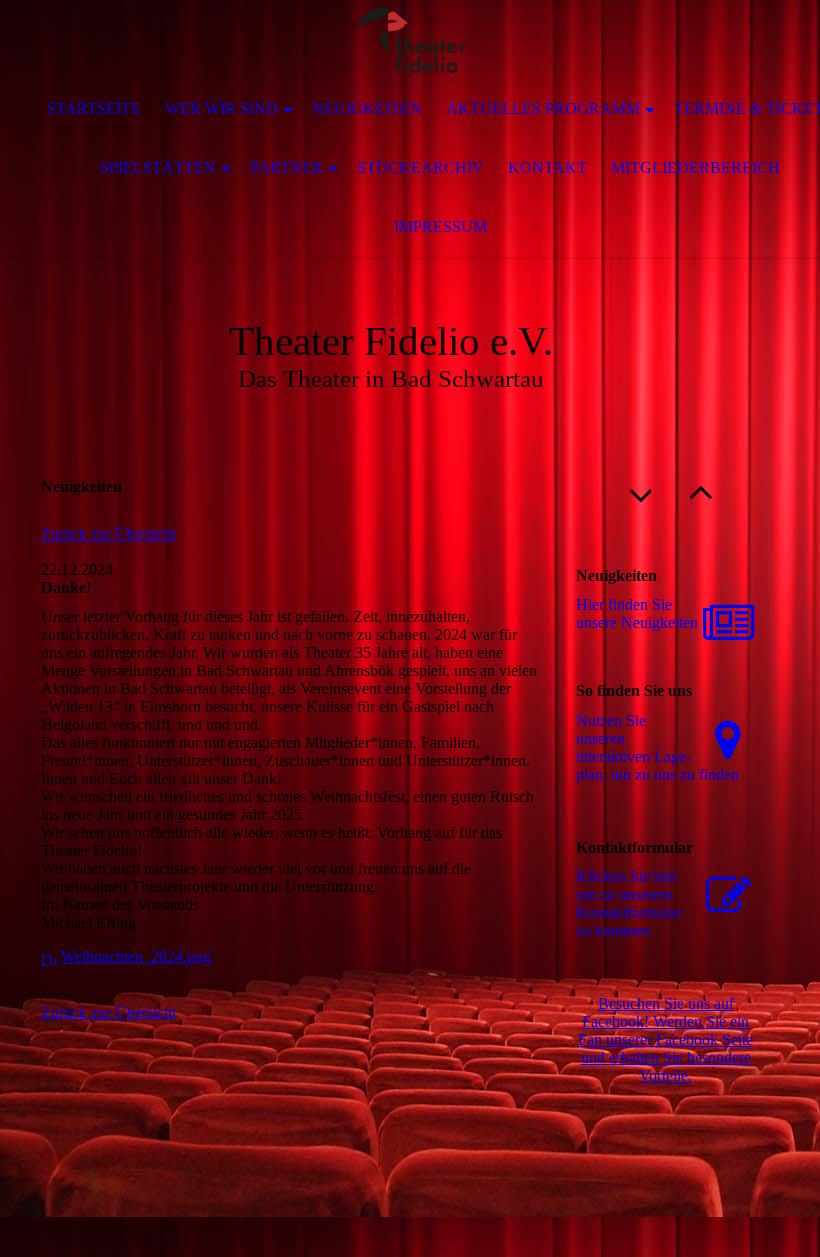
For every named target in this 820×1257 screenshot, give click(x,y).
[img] (410, 40)
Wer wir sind (221, 108)
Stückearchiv (420, 167)
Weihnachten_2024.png (136, 956)
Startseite (94, 108)
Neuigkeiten (367, 108)
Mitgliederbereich (695, 167)
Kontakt (547, 167)
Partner (286, 167)
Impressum (440, 226)
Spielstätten (158, 167)
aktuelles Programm (543, 108)
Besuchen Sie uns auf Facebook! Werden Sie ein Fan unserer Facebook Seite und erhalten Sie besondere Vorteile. (665, 1039)
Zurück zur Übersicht (108, 533)
